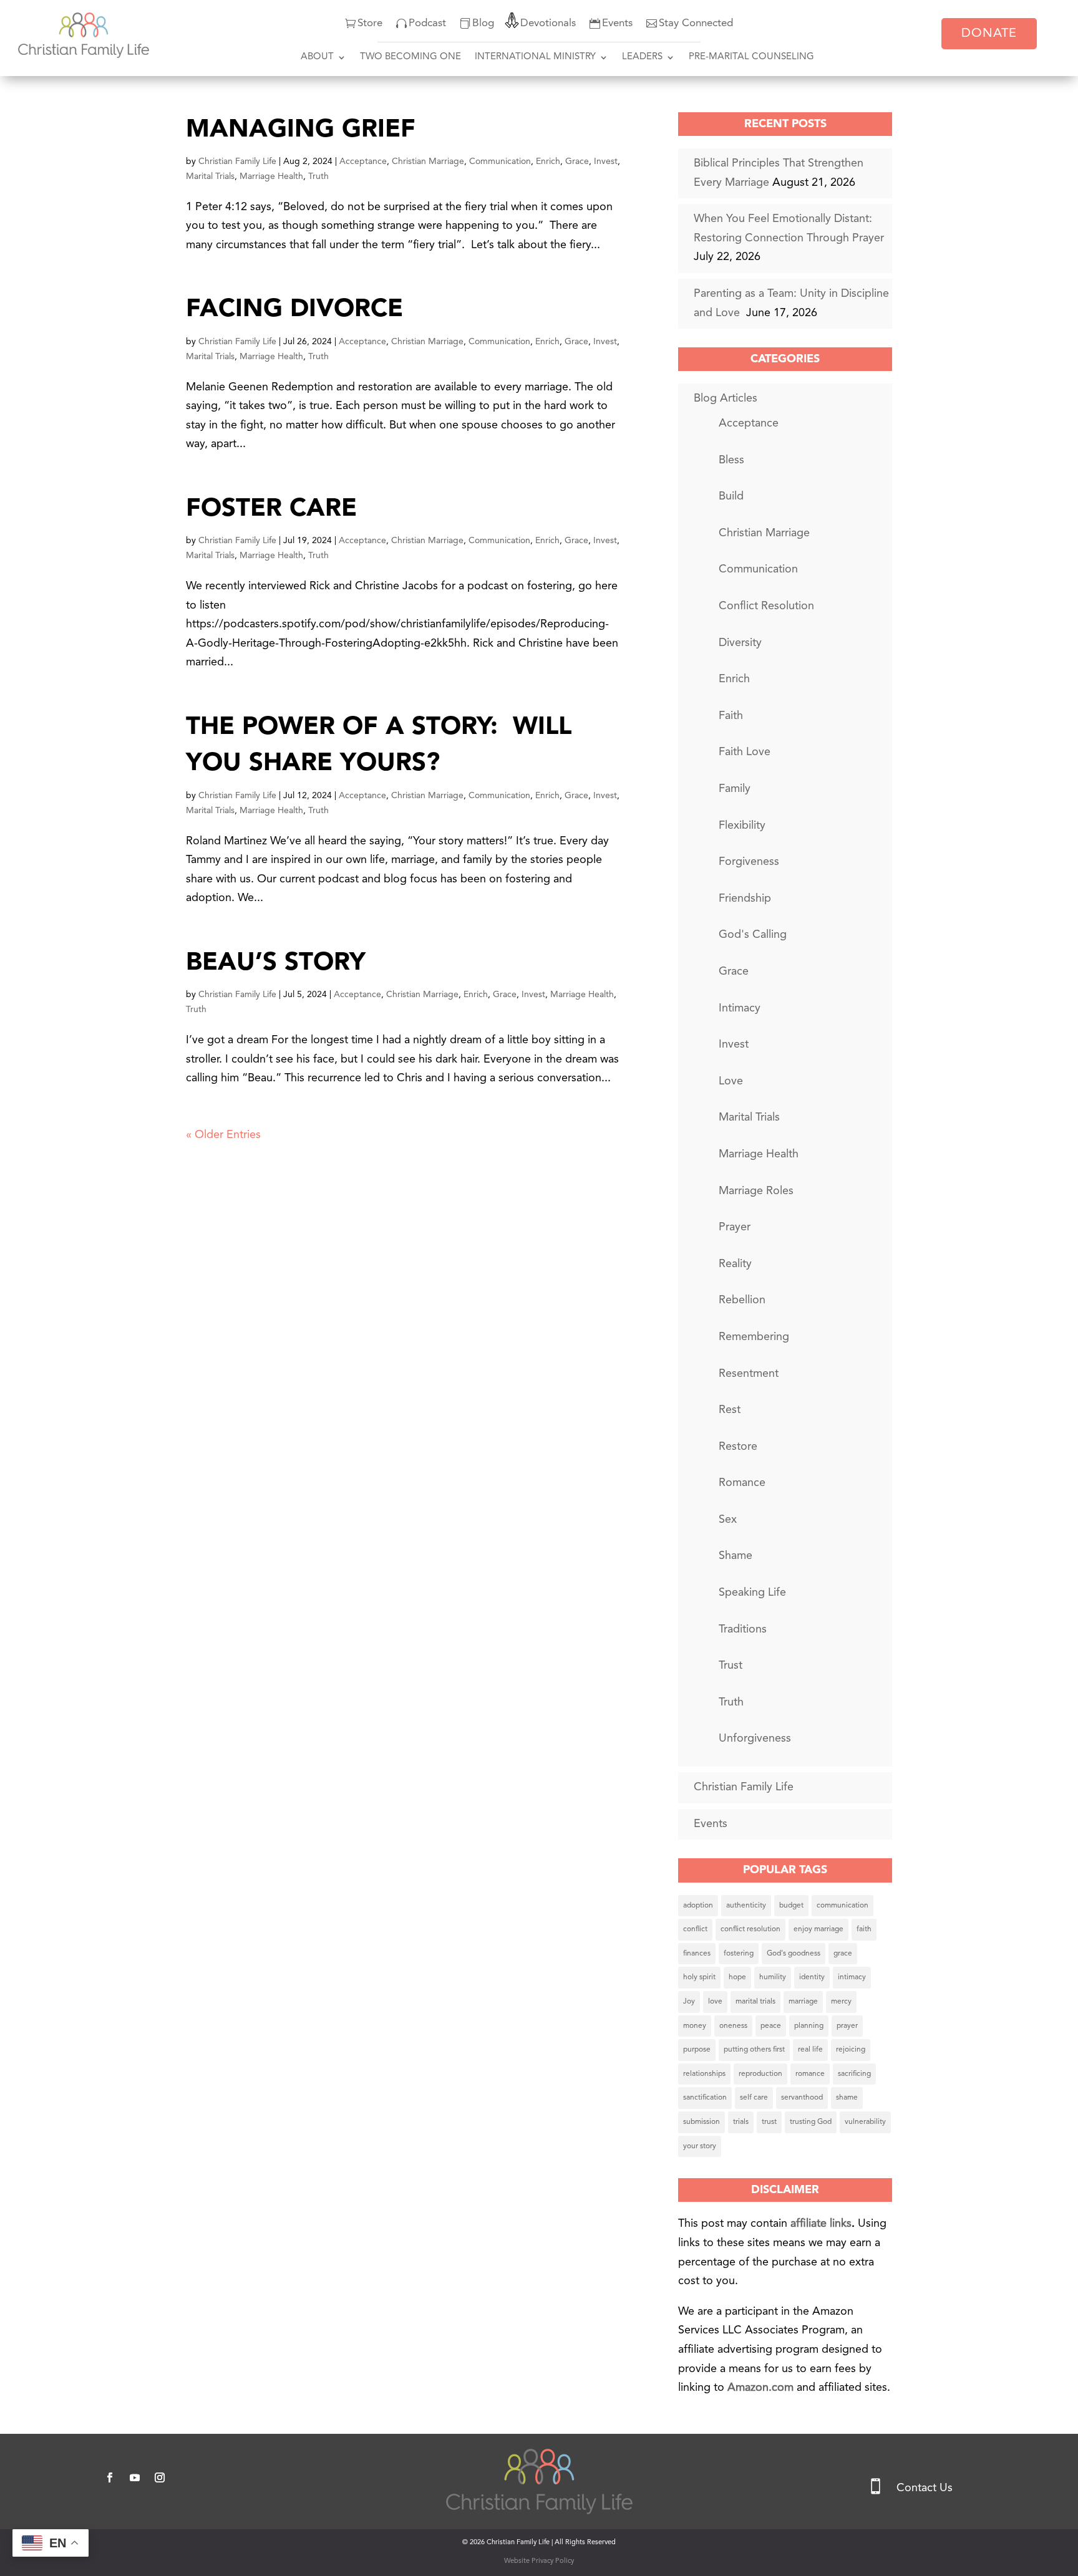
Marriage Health (271, 176)
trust (769, 2122)
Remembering (754, 1337)
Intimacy (740, 1008)
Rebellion (742, 1300)
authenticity (746, 1906)
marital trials (755, 2002)
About (317, 57)
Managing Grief (301, 130)
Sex (728, 1520)
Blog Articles (726, 398)
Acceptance (363, 162)
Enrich (548, 162)
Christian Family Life (237, 162)
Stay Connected (696, 23)
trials (741, 2122)
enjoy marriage (818, 1929)
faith (864, 1929)
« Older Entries (223, 1135)
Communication (500, 162)
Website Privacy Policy (539, 2561)
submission (702, 2122)
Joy (689, 2002)
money (695, 2026)
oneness (733, 2026)
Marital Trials (210, 176)
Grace (577, 162)
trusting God (811, 2122)
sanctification (705, 2098)
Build (731, 496)
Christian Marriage (428, 162)
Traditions (743, 1629)
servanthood (802, 2098)
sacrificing (854, 2074)
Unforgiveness (755, 1739)
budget (791, 1906)
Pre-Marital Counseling (751, 57)
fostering (739, 1954)
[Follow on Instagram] (160, 2477)
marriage (803, 2002)
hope (737, 1977)
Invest (606, 162)
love (715, 2002)
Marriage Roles (756, 1191)
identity (812, 1977)
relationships (704, 2074)
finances (697, 1954)
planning (809, 2026)
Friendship (745, 899)
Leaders (642, 57)
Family (735, 789)
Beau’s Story (276, 963)
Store (370, 23)
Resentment (749, 1374)
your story (700, 2146)
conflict (695, 1929)
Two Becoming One (410, 57)
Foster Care (271, 509)
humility (773, 1977)
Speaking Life (752, 1593)
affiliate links (821, 2224)
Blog (483, 23)
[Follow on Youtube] (135, 2477)
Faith (731, 716)
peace (771, 2026)
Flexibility (742, 826)
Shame (736, 1556)
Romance (742, 1483)
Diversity (740, 643)
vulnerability (865, 2122)
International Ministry (535, 57)
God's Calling (753, 935)
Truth (318, 176)
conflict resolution (750, 1929)
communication (842, 1906)
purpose (697, 2050)
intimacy (852, 1977)
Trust (731, 1666)
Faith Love (745, 752)
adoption (698, 1906)
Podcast (427, 23)
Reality (735, 1264)
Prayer (735, 1227)
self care (754, 2098)
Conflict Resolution (766, 606)
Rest (730, 1410)
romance (810, 2074)
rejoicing (851, 2050)
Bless (731, 460)
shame (847, 2098)
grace (843, 1954)
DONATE (989, 34)
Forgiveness (749, 862)
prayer (847, 2026)
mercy (841, 2002)
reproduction (760, 2074)
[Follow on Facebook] (110, 2477)
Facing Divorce (294, 310)
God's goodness (794, 1954)
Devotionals (548, 23)
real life (810, 2050)
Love (731, 1081)
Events (617, 23)
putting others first (754, 2050)
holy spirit (699, 1977)
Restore (738, 1447)
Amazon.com (762, 2388)
